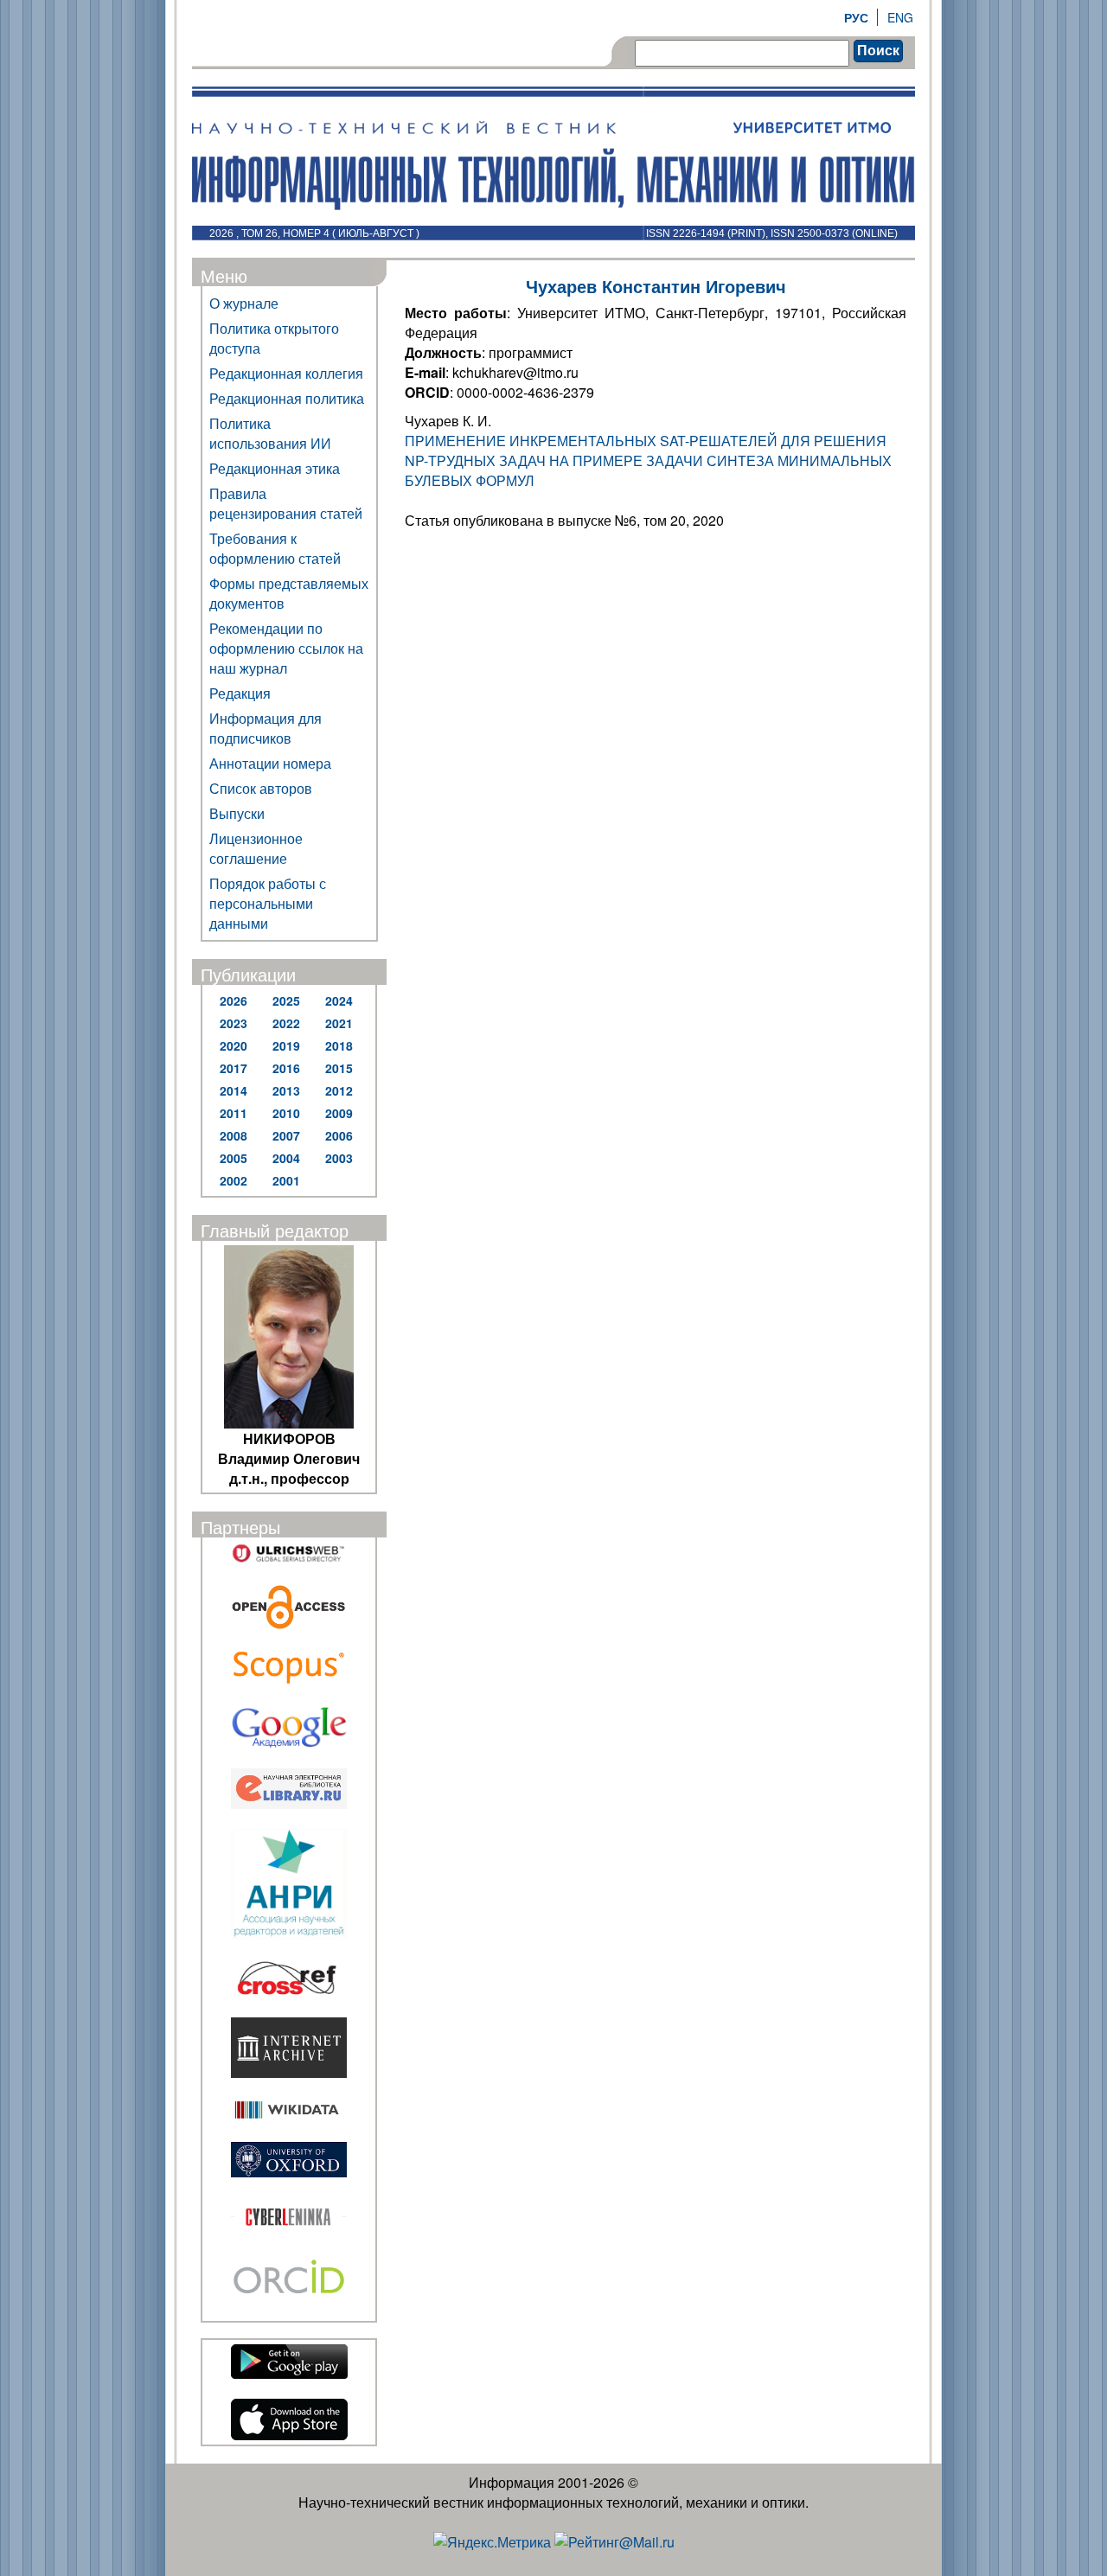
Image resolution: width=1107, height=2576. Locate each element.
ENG (900, 17)
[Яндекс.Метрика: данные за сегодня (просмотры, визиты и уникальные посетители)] (492, 2542)
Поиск (878, 51)
